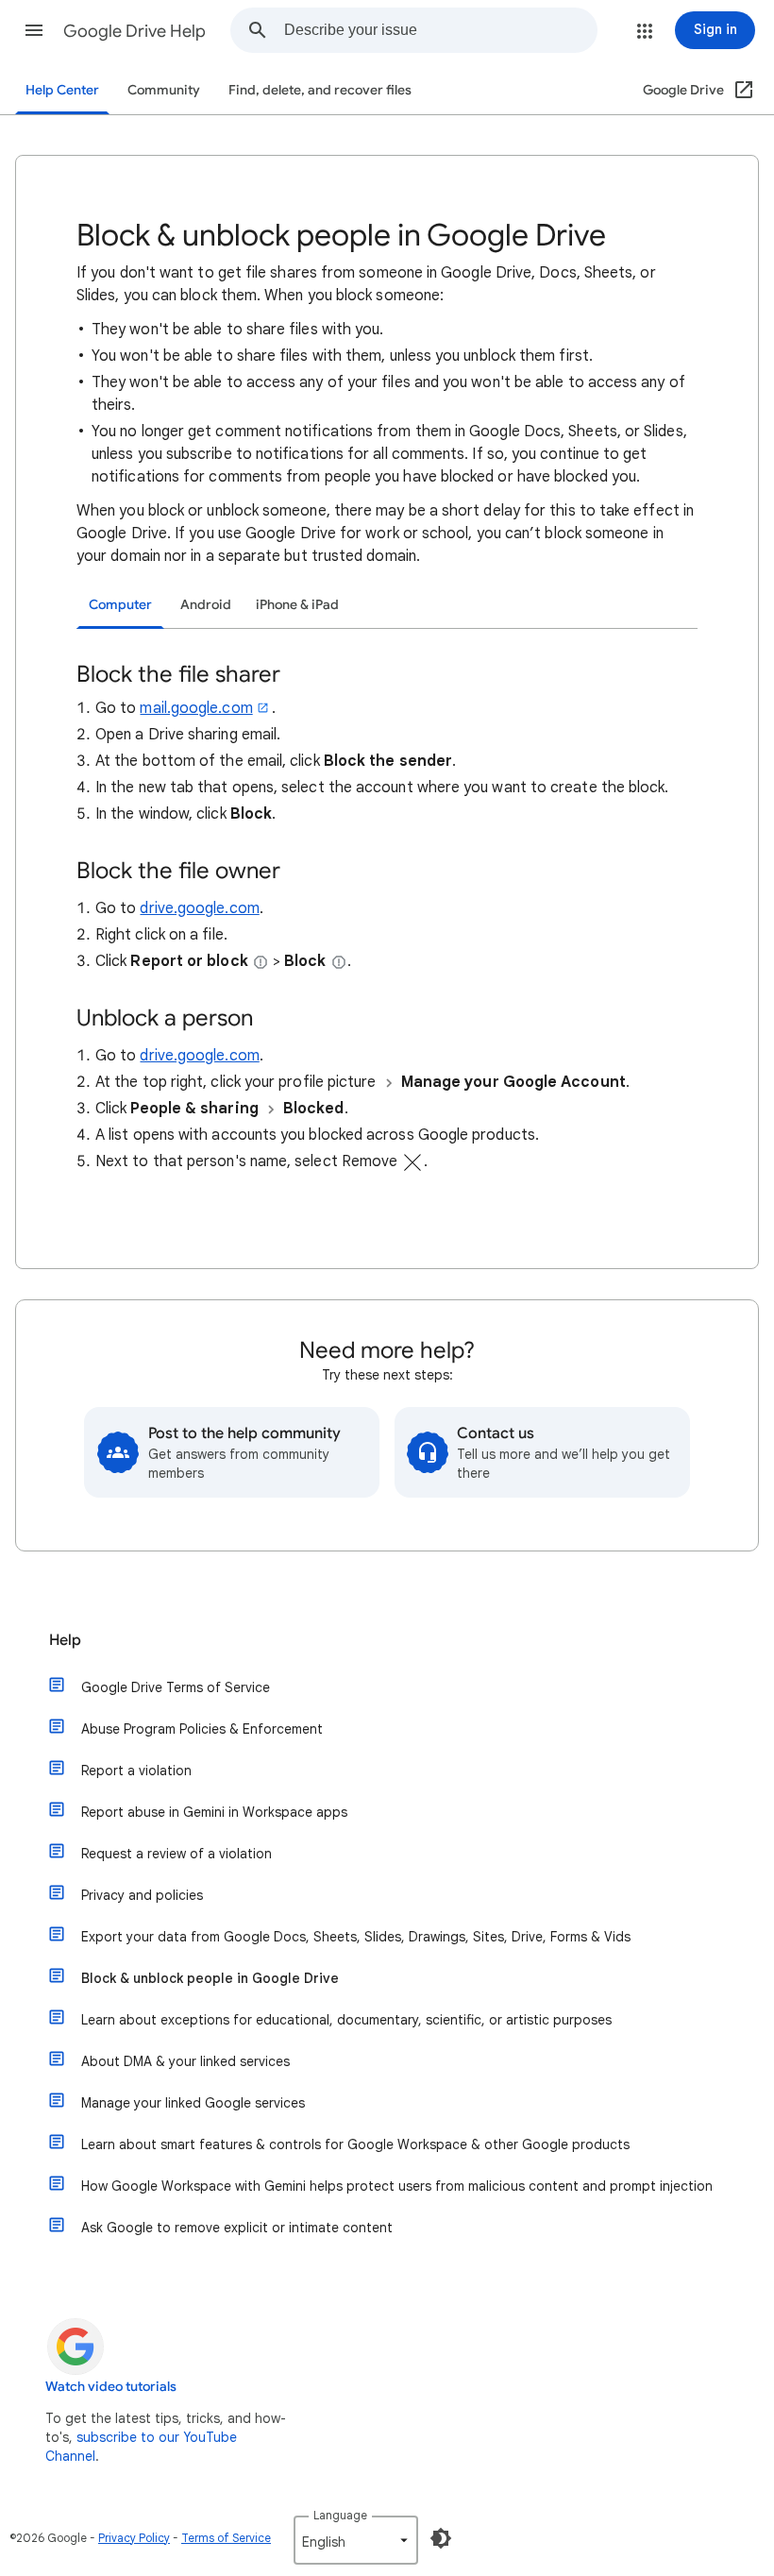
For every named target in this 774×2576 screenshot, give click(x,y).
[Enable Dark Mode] (441, 2538)
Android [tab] (206, 605)
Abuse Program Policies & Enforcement (202, 1729)
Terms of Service (226, 2538)
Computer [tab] (120, 605)
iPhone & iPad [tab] (297, 605)
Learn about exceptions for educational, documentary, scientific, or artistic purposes (346, 2020)
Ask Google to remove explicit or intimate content (237, 2228)
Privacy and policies (142, 1895)
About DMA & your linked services (185, 2061)
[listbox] (356, 2540)
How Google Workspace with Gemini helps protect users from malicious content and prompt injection (397, 2186)
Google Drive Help (135, 31)
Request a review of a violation (177, 1854)
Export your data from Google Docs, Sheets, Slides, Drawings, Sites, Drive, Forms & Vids (356, 1937)
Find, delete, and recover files (320, 90)
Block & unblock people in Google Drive (210, 1978)
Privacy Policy (134, 2538)
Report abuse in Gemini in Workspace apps (214, 1812)
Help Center (62, 90)
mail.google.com (196, 708)
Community (164, 90)
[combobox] (440, 30)
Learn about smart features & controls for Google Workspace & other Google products (355, 2144)
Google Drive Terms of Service (176, 1687)
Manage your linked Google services (193, 2103)
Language (340, 2515)
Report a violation (136, 1771)
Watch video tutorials (111, 2387)
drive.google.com (199, 908)
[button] (34, 30)
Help (65, 1640)
